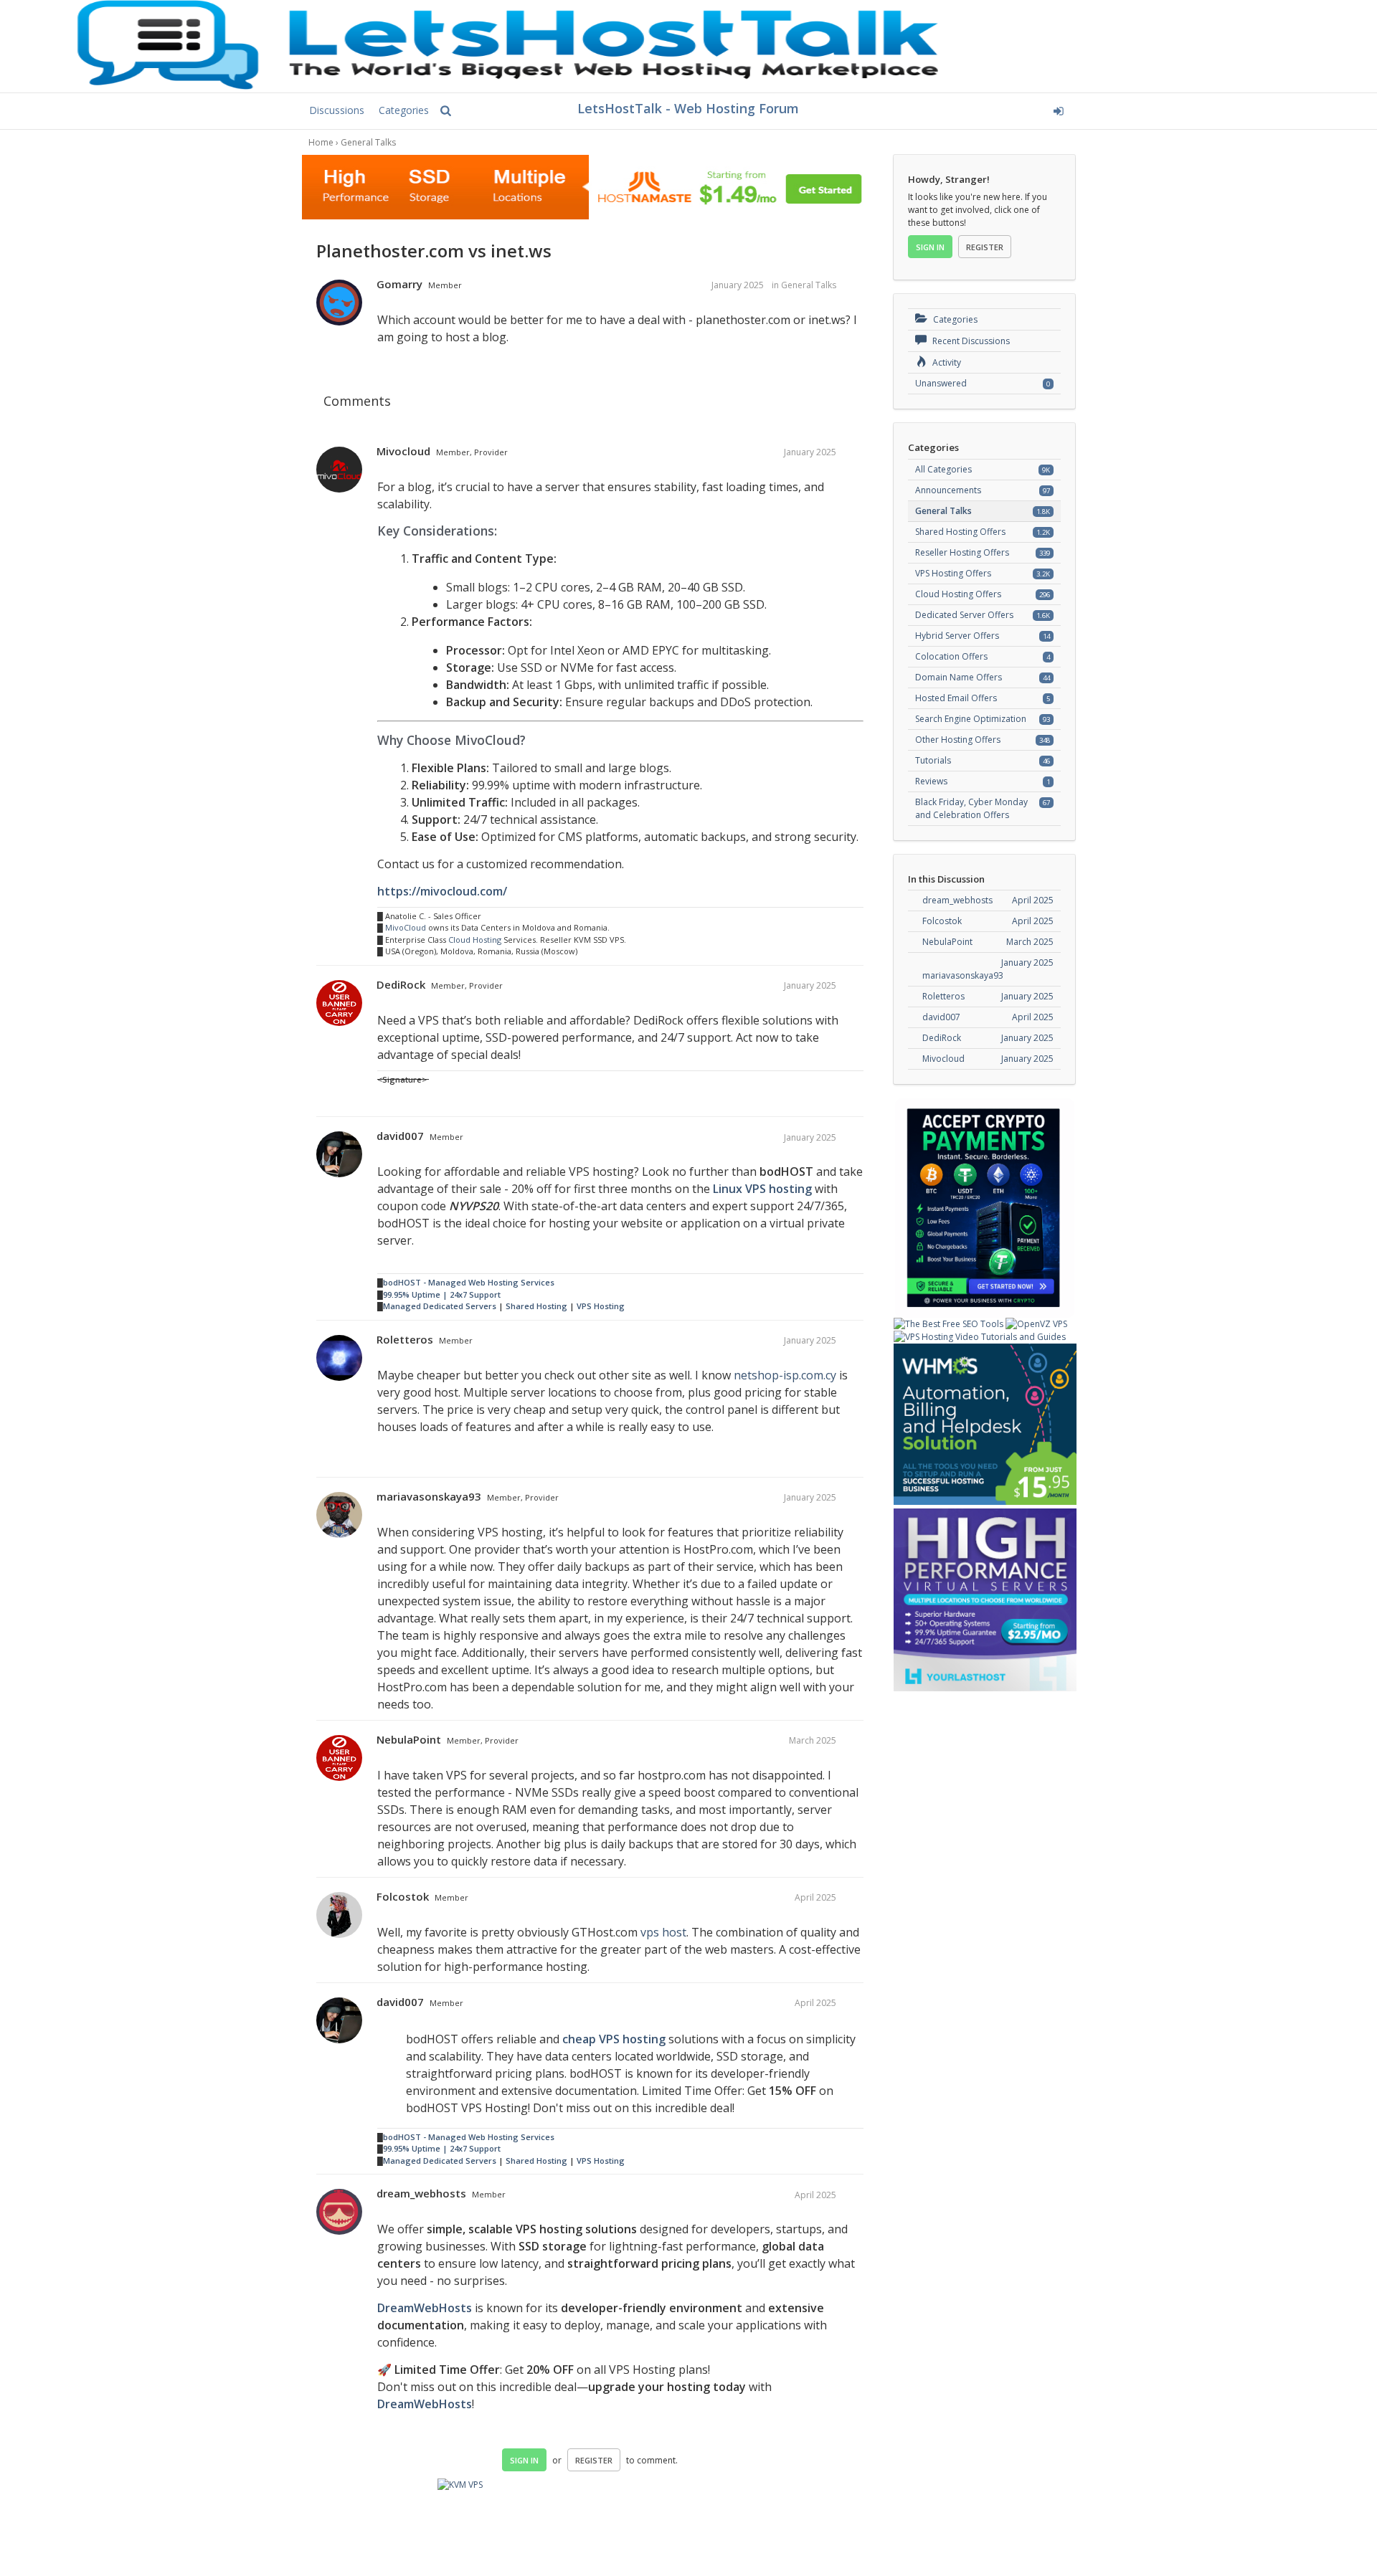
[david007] (339, 1155)
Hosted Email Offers (956, 698)
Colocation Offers (951, 656)
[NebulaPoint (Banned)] (339, 1759)
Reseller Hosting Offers (962, 552)
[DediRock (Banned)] (339, 1004)
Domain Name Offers (959, 677)
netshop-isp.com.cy (785, 1375)
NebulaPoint (409, 1739)
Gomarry (399, 284)
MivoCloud (406, 927)
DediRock (401, 984)
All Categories (943, 469)
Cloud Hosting (475, 940)
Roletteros (405, 1339)
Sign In (524, 2460)
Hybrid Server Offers (957, 636)
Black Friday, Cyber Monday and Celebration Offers (971, 808)
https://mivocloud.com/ (442, 891)
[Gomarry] (339, 303)
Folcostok (403, 1896)
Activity (946, 362)
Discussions (337, 110)
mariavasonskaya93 (429, 1496)
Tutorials (933, 760)
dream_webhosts (421, 2193)
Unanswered (941, 383)
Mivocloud (403, 451)
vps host (663, 1932)
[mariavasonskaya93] (339, 1516)
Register (594, 2460)
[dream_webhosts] (339, 2213)
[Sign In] (951, 109)
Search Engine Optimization (971, 719)
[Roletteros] (339, 1359)
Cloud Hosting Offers (958, 594)
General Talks (809, 285)
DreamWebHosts (425, 2308)
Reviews (931, 781)
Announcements (948, 490)
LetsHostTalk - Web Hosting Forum (688, 108)
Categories (404, 110)
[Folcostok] (339, 1916)
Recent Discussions (970, 341)
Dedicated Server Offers (964, 615)
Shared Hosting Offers (960, 532)
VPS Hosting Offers (953, 573)
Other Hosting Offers (958, 740)
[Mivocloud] (339, 470)
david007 (400, 1136)
